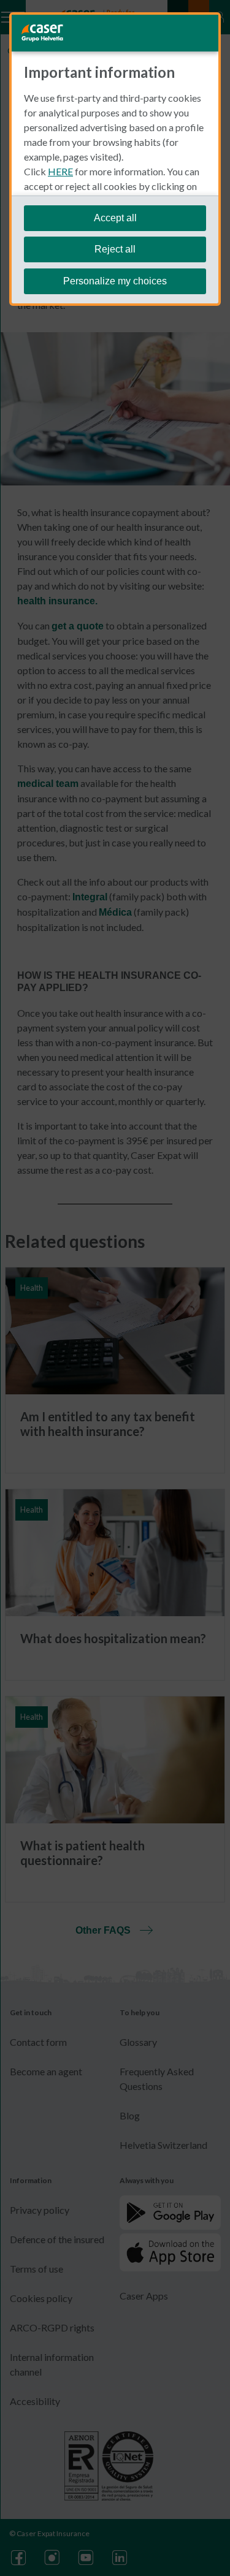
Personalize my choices (115, 281)
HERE (60, 171)
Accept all (115, 218)
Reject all (115, 249)
